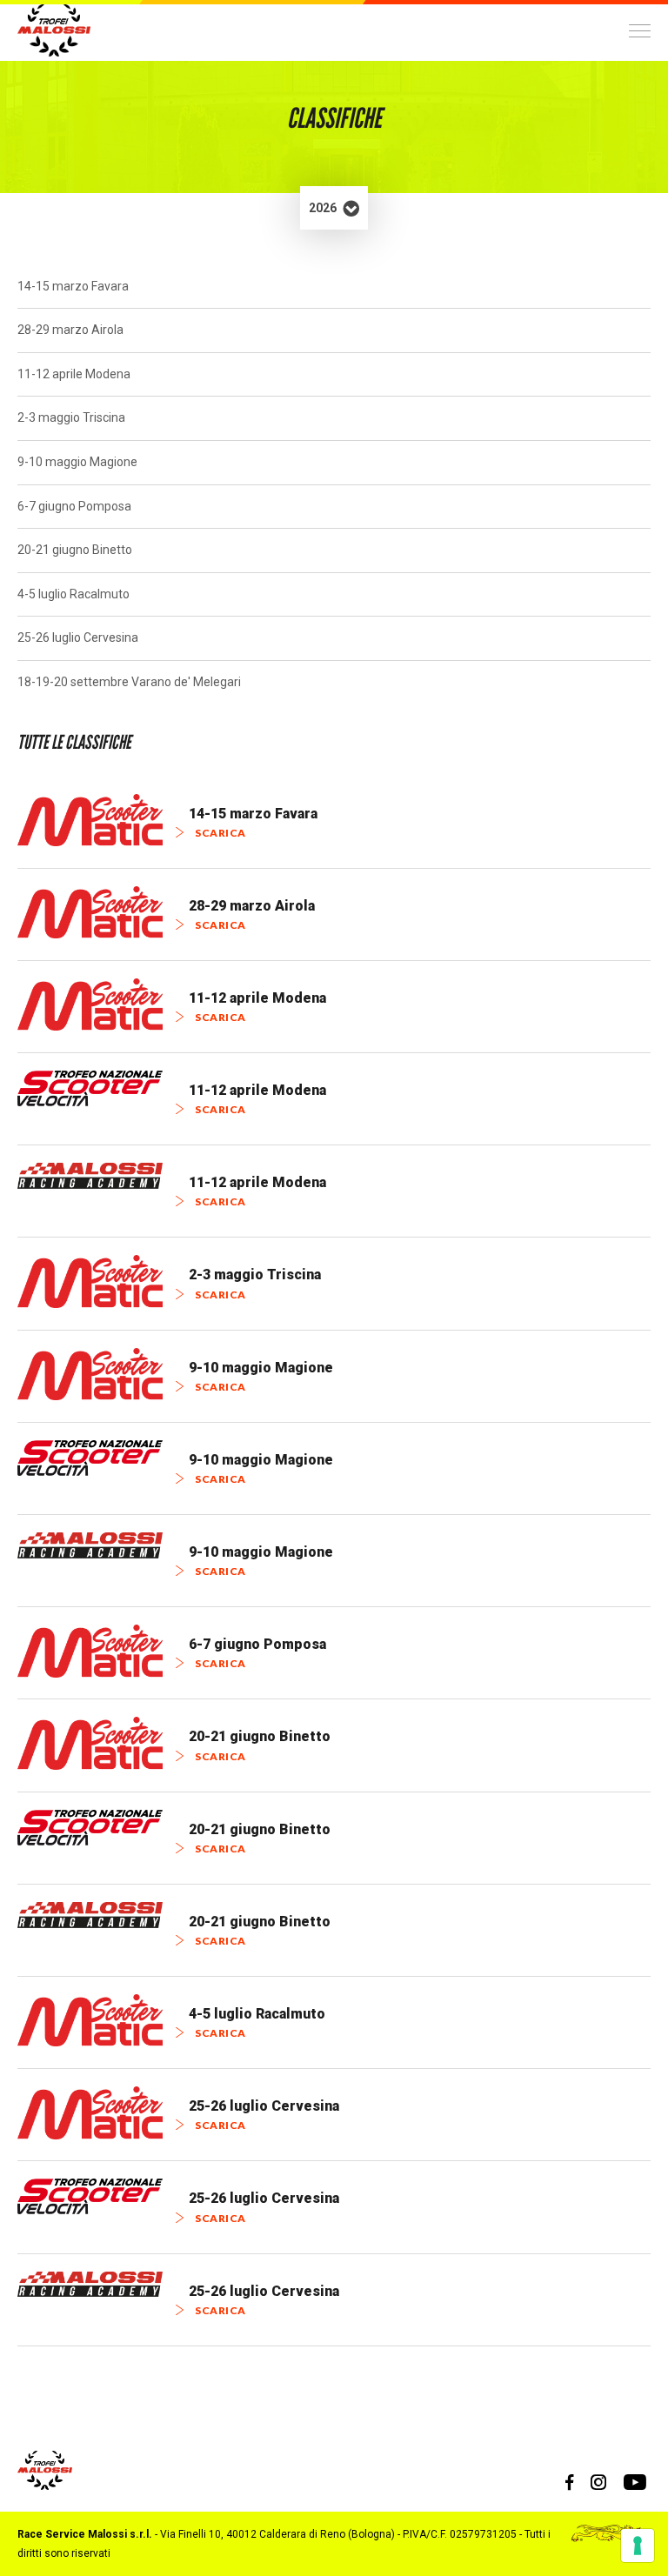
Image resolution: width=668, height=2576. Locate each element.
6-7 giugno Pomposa (74, 506)
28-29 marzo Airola (70, 330)
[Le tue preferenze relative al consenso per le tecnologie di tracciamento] (638, 2546)
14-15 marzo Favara (73, 286)
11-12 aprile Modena (74, 374)
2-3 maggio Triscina (71, 417)
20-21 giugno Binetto (75, 550)
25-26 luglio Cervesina (78, 637)
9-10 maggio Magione (77, 462)
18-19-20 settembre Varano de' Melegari (129, 682)
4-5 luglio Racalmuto (73, 594)
